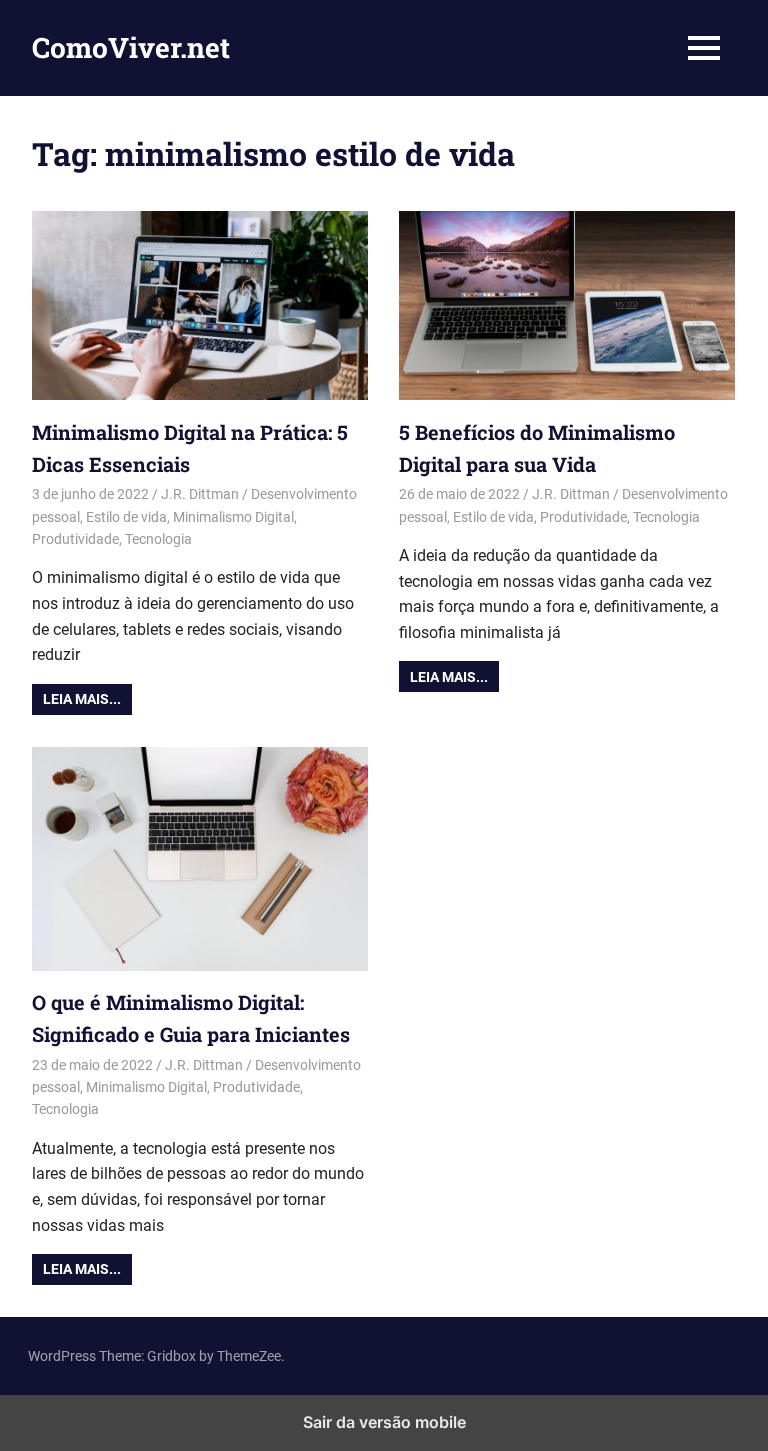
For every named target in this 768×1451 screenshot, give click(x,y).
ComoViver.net (131, 47)
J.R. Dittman (200, 494)
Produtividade (75, 539)
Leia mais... (82, 699)
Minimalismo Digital (233, 517)
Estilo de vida (126, 517)
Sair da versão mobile (384, 1422)
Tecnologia (158, 539)
